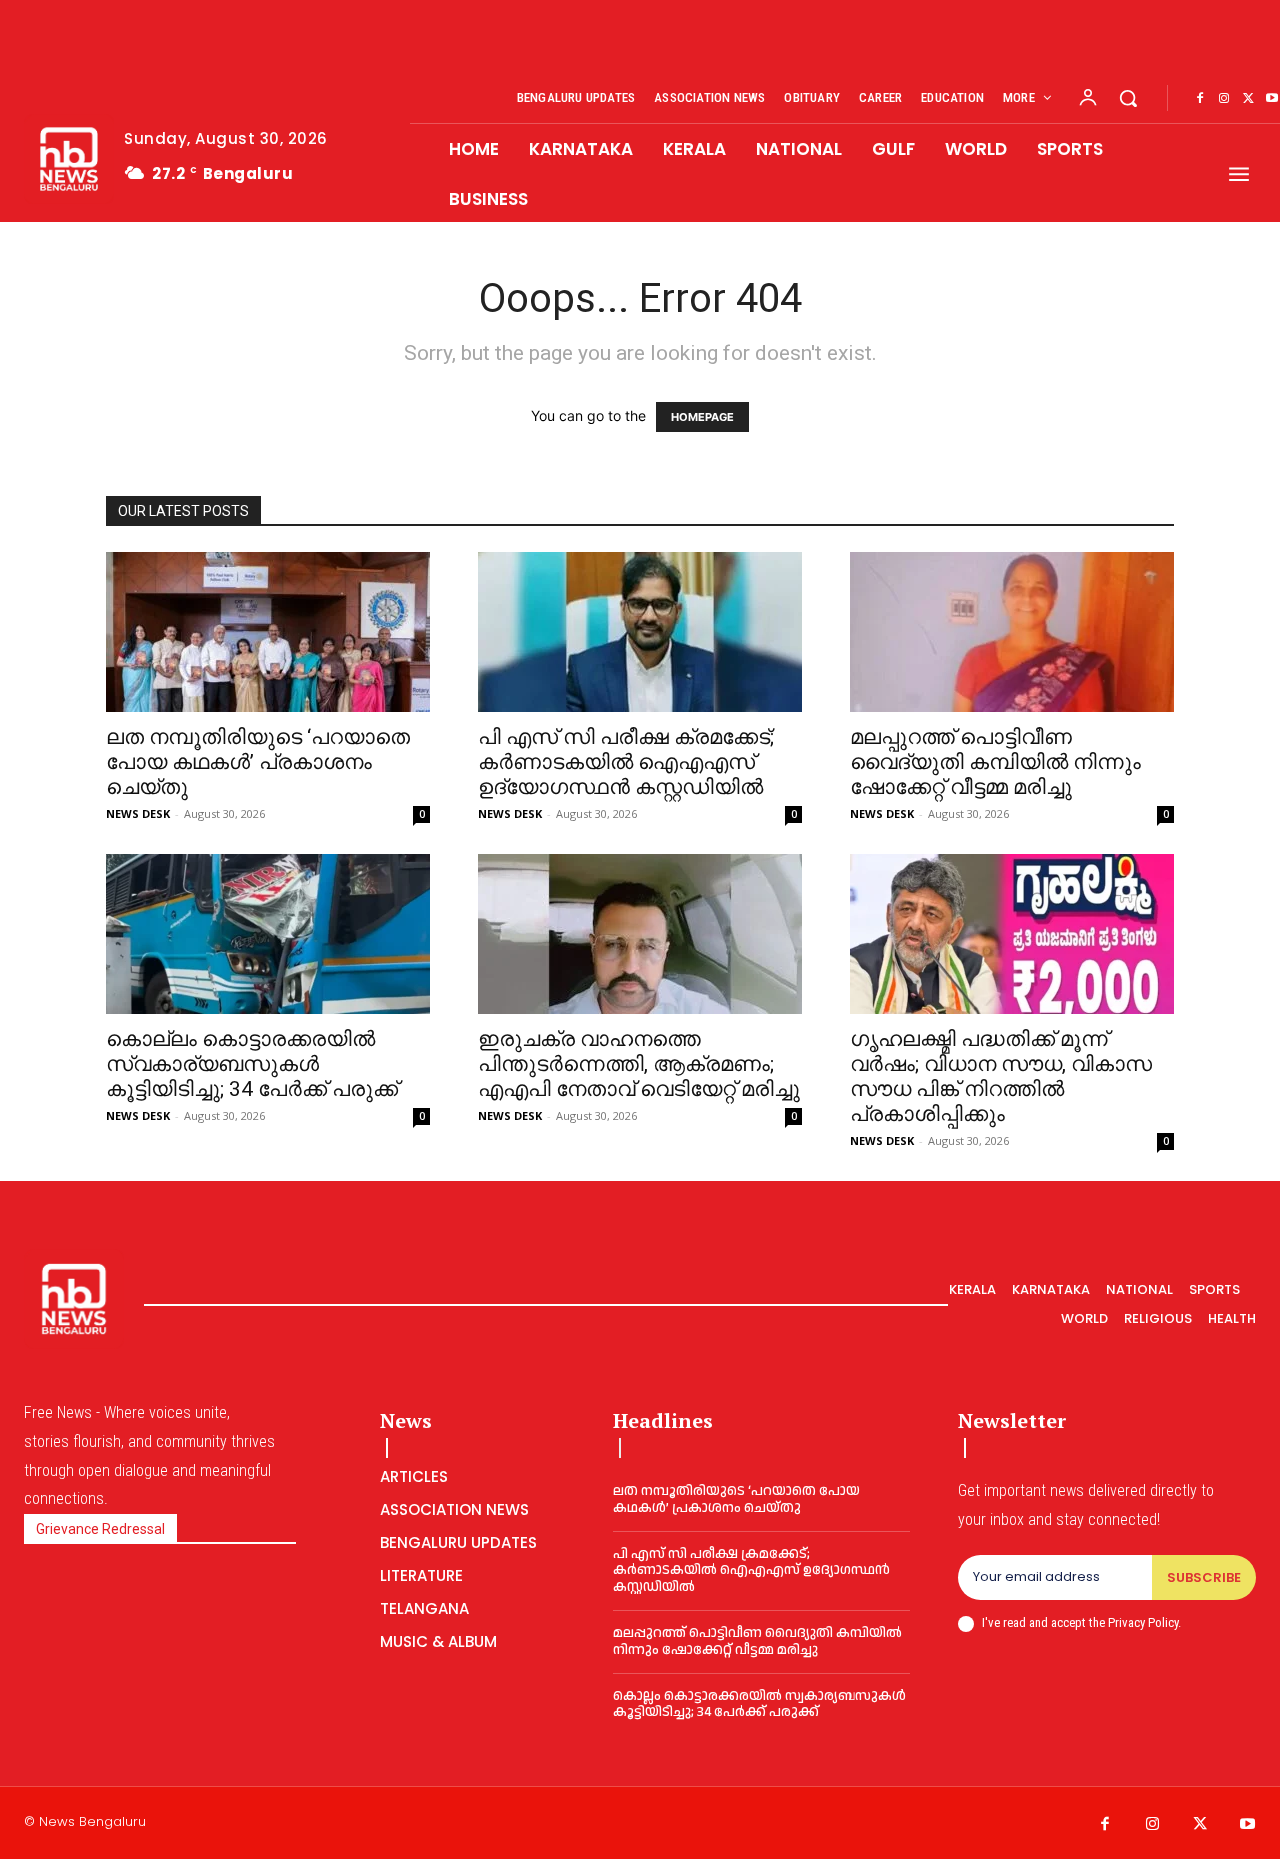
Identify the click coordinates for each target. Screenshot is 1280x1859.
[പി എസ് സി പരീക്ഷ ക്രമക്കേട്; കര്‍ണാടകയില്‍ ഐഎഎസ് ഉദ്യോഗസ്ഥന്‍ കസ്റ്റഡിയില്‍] (640, 632)
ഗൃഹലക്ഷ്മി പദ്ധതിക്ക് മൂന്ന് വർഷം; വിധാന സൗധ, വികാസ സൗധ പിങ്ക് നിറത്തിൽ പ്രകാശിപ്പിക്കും (1001, 1076)
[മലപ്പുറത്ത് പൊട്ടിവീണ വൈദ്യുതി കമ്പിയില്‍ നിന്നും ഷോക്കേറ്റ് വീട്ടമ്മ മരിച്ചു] (1012, 632)
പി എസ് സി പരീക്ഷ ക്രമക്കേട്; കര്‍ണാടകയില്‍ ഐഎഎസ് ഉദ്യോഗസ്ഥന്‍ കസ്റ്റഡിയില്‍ (626, 762)
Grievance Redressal (100, 1529)
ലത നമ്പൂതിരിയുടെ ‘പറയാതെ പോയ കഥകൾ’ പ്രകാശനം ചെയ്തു (258, 762)
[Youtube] (1248, 1825)
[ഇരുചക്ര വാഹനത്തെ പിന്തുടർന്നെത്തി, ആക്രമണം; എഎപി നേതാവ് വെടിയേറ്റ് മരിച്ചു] (640, 934)
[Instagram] (1224, 99)
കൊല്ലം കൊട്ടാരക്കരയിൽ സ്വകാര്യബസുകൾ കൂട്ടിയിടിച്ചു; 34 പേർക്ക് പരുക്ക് (252, 1064)
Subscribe (1204, 1577)
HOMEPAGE (702, 417)
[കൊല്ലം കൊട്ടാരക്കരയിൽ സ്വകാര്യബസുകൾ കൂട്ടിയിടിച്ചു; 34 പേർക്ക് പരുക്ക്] (268, 934)
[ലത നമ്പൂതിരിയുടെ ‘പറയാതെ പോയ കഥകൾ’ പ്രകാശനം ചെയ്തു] (268, 632)
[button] (1128, 98)
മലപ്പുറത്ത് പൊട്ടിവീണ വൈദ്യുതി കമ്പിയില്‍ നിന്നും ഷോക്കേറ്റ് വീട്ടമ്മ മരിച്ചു (995, 762)
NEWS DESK (138, 813)
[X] (1248, 99)
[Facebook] (1200, 99)
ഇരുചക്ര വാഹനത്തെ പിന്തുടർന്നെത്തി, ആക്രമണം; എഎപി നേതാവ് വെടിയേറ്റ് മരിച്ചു (639, 1064)
